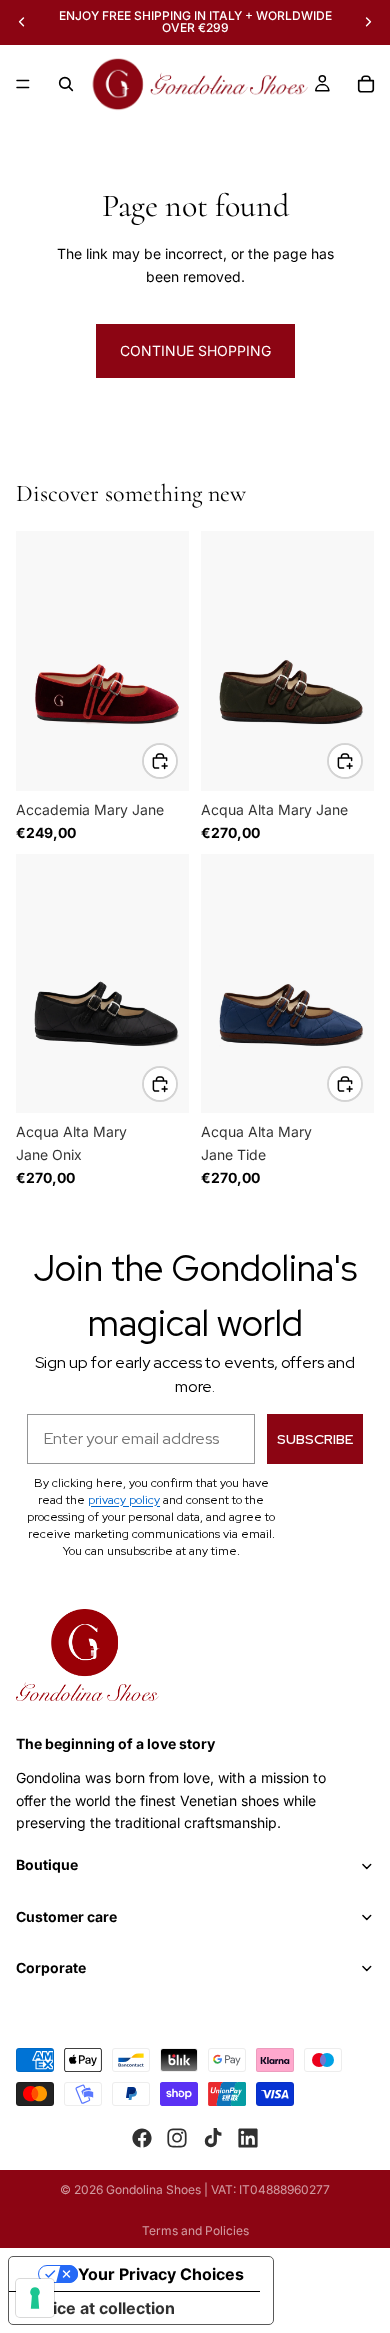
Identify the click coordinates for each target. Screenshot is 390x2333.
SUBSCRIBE (315, 1439)
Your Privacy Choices (161, 2274)
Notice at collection (100, 2308)
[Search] (66, 84)
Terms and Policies (195, 2230)
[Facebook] (142, 2138)
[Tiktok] (213, 2138)
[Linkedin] (248, 2138)
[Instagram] (177, 2138)
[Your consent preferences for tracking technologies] (35, 2298)
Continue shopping (195, 350)
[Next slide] (368, 22)
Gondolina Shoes (153, 2189)
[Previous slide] (22, 22)
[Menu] (23, 84)
